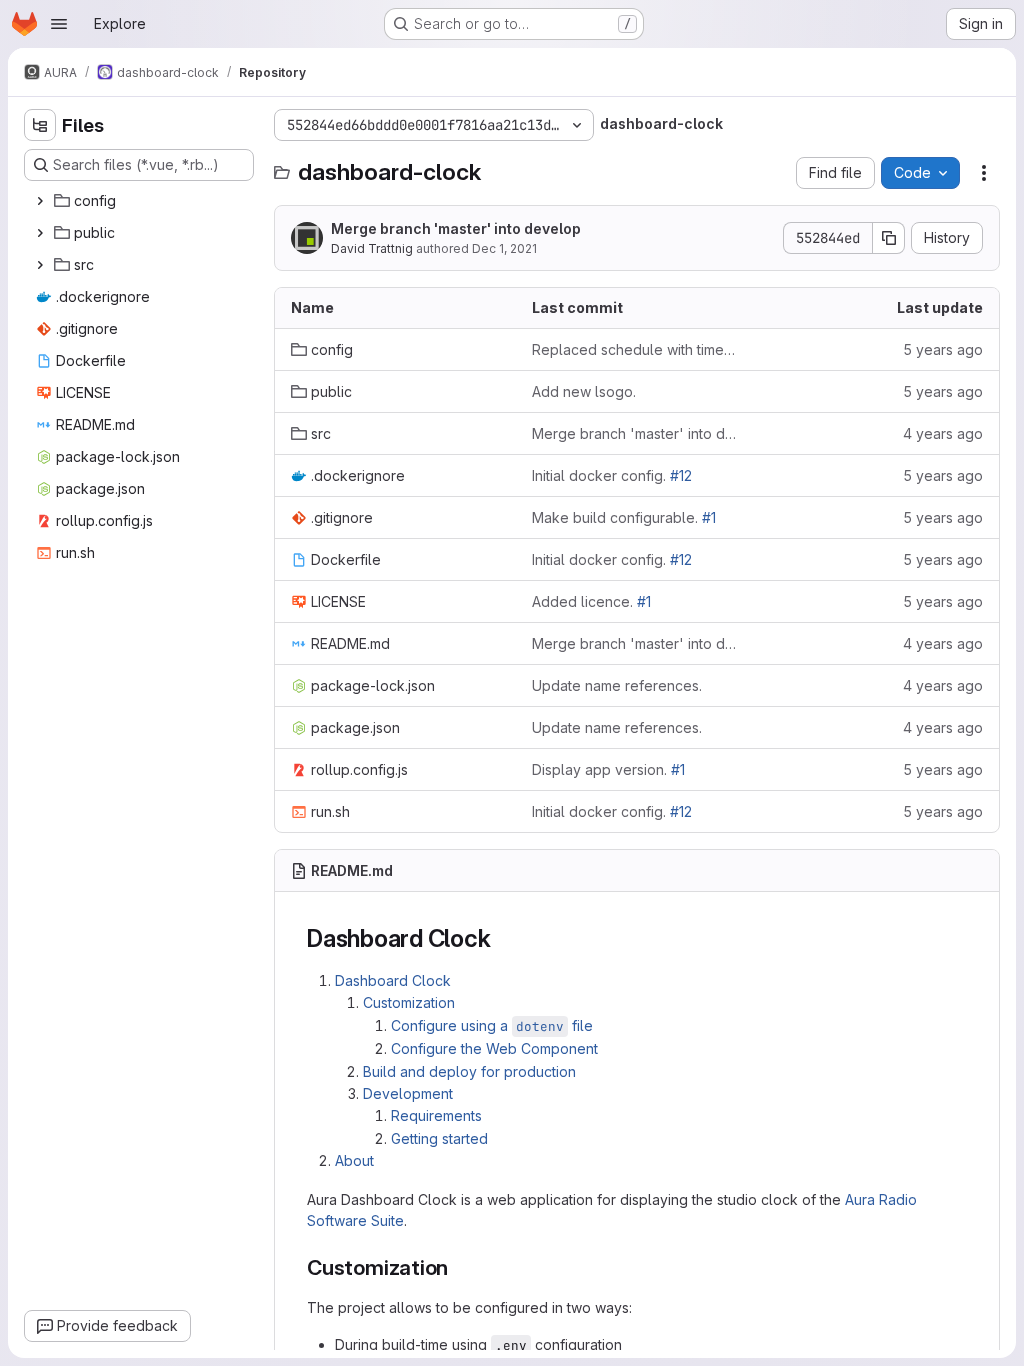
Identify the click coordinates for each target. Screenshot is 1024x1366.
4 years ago (943, 433)
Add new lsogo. (584, 391)
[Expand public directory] (40, 233)
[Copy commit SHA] (889, 238)
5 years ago (943, 349)
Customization (409, 1002)
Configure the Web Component (494, 1048)
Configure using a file (492, 1025)
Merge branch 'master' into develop (456, 228)
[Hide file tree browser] (40, 125)
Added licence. (591, 601)
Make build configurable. (624, 517)
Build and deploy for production (469, 1071)
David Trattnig (372, 248)
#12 (681, 475)
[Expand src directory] (40, 265)
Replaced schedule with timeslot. (636, 349)
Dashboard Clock (393, 980)
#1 (709, 517)
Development (408, 1093)
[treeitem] (141, 201)
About (354, 1160)
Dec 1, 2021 (504, 248)
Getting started (439, 1138)
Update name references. (617, 685)
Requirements (436, 1115)
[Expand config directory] (40, 201)
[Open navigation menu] (59, 24)
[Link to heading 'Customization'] (459, 1267)
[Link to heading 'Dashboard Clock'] (503, 938)
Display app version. (608, 769)
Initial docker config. (612, 475)
